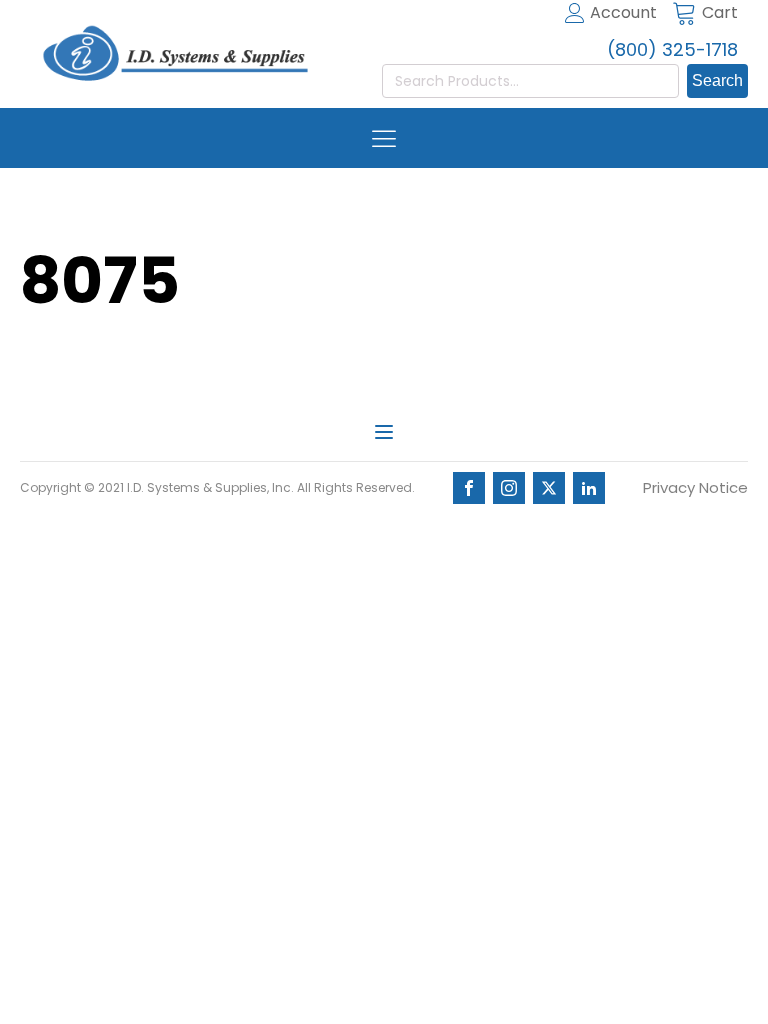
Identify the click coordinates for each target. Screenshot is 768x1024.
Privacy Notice (695, 487)
